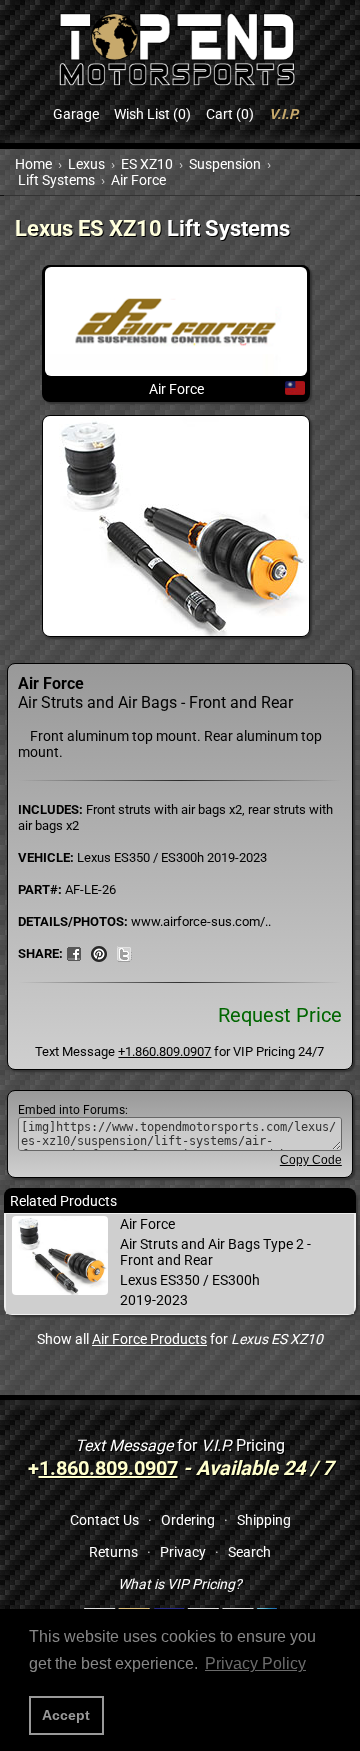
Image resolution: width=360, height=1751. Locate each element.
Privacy (183, 1552)
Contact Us (104, 1520)
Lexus (86, 164)
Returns (113, 1552)
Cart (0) (230, 114)
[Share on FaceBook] (74, 953)
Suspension (225, 164)
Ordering (188, 1520)
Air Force (138, 180)
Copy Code (311, 1160)
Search (249, 1552)
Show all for (180, 1339)
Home (33, 164)
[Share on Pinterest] (99, 953)
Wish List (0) (152, 114)
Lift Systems (56, 180)
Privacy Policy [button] (255, 1663)
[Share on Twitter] (124, 953)
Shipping (264, 1520)
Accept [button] (66, 1715)
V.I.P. (284, 114)
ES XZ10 (147, 164)
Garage (76, 114)
